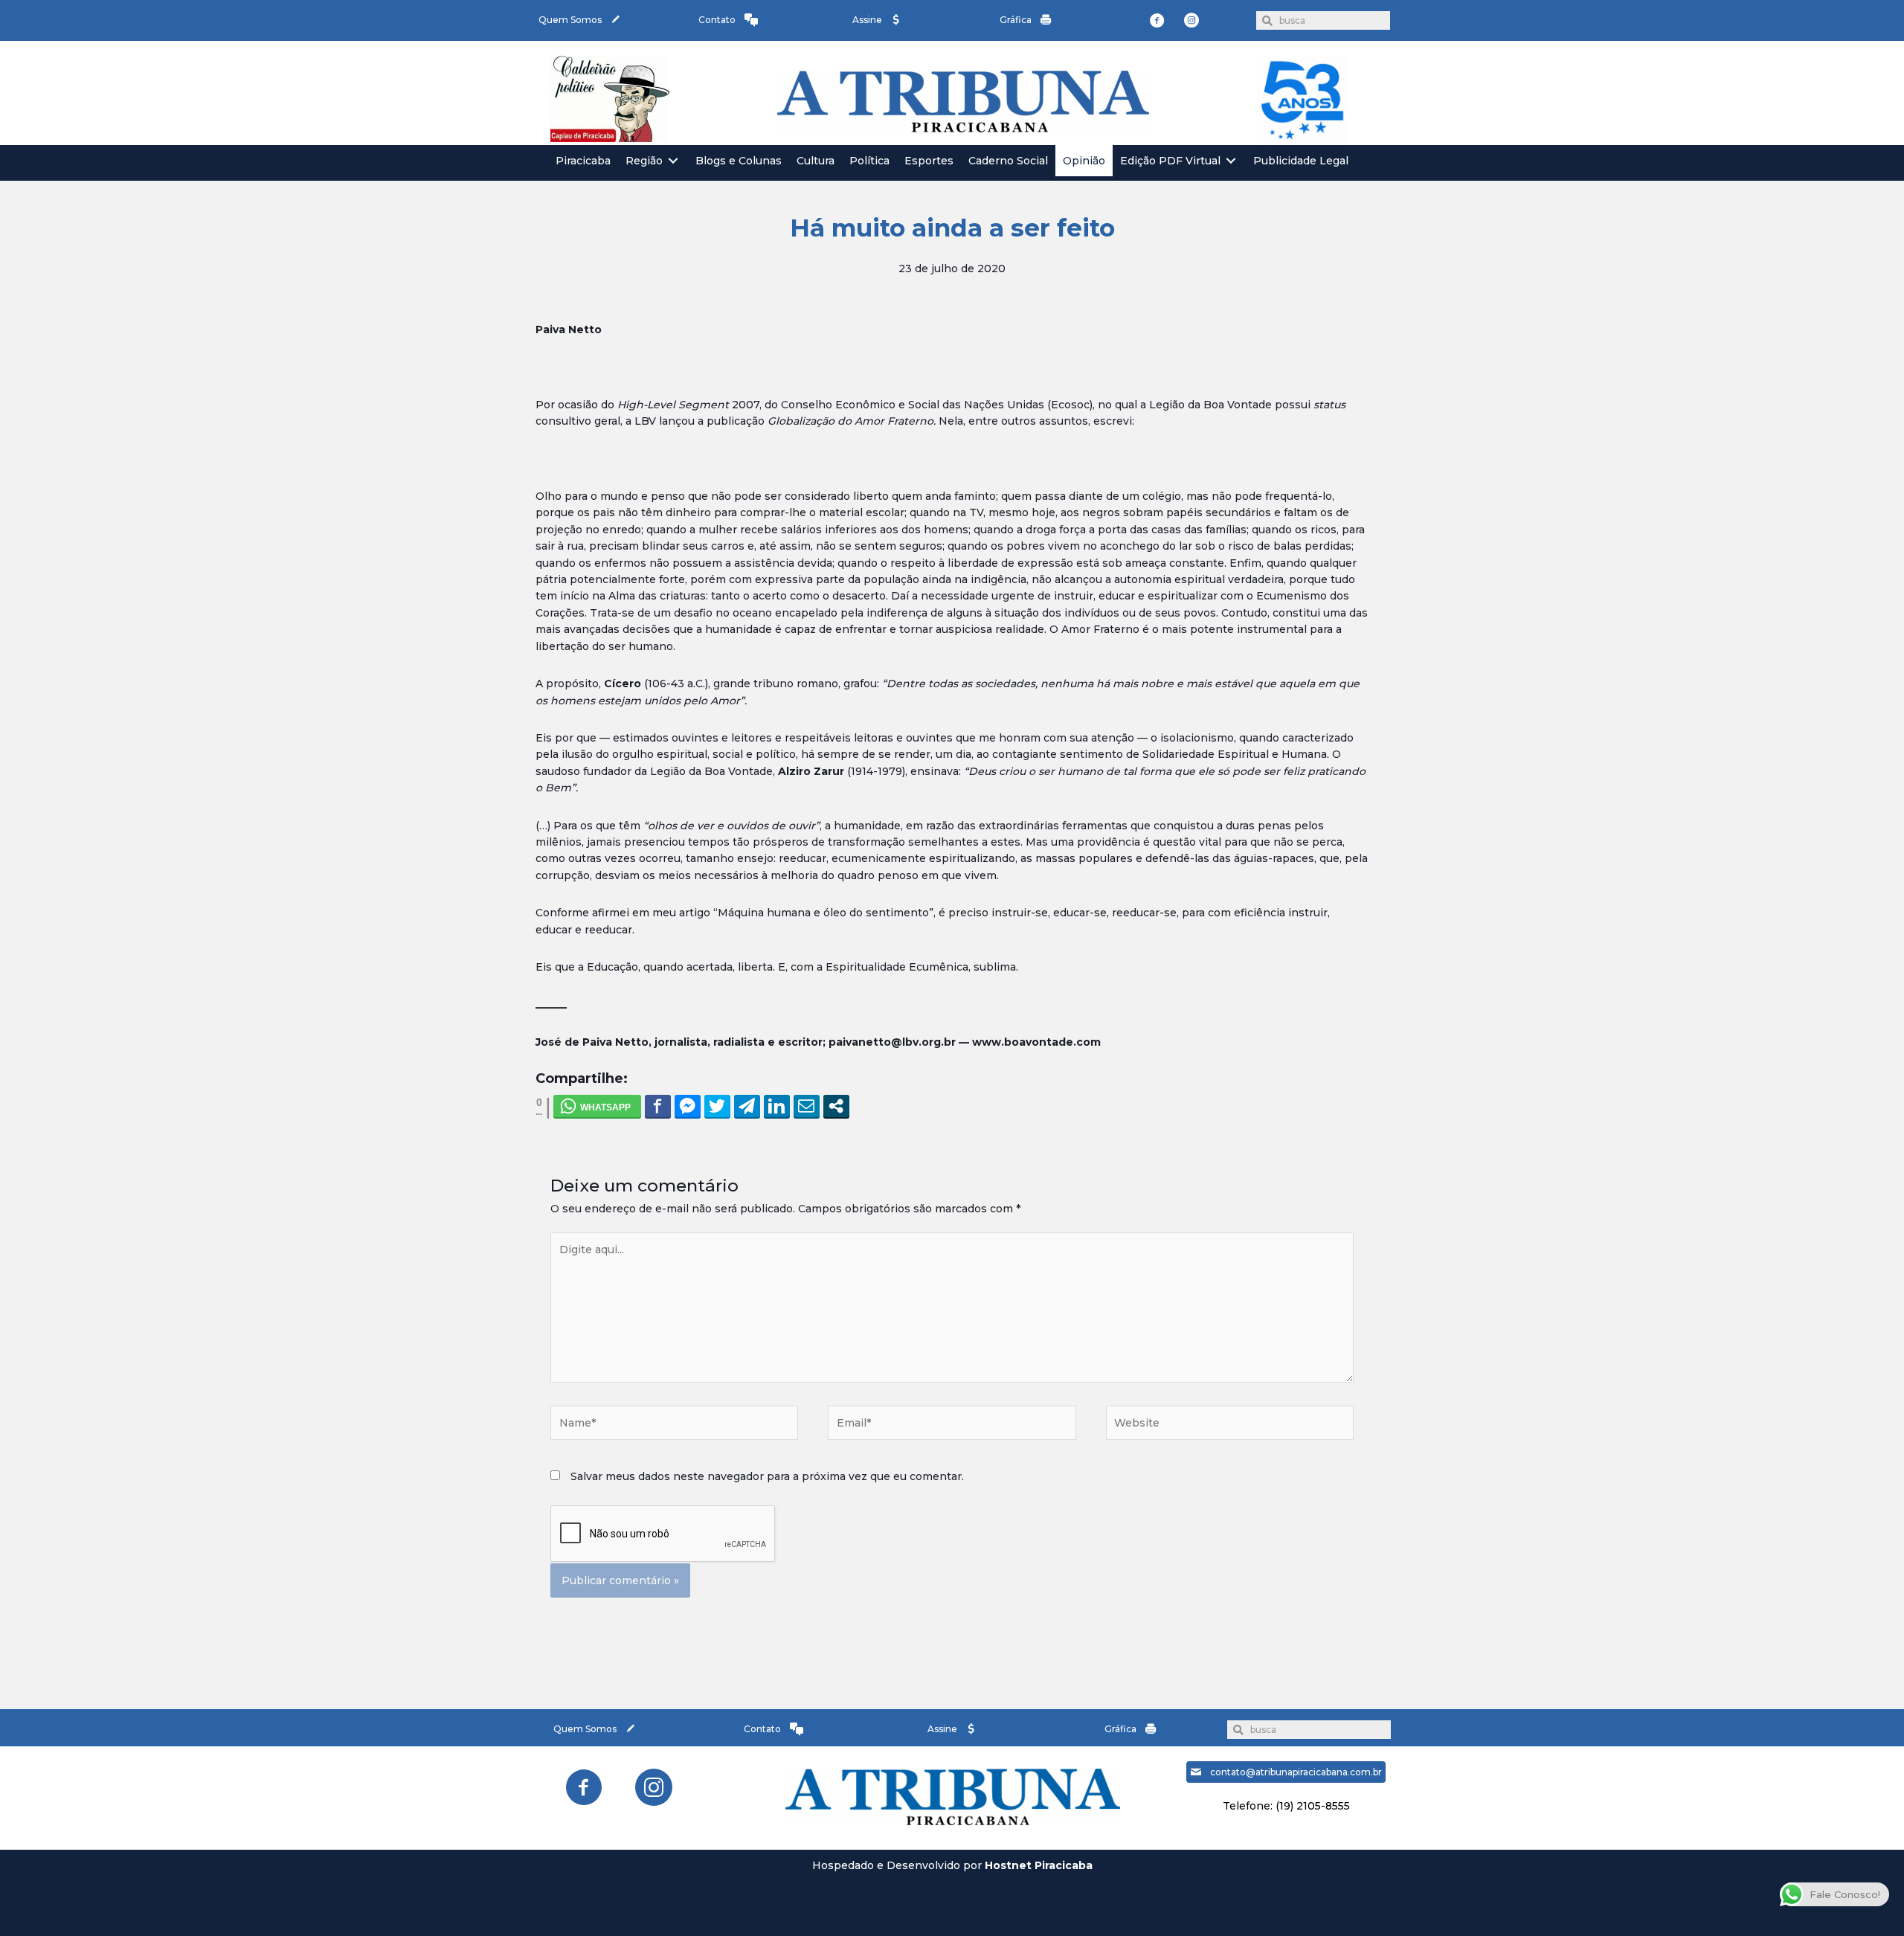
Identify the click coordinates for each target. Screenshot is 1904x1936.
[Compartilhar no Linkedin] (777, 1106)
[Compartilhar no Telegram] (747, 1106)
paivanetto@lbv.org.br (892, 1042)
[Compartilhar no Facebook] (658, 1106)
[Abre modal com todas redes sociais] (836, 1106)
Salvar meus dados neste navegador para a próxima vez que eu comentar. (767, 1476)
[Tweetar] (717, 1106)
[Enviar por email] (807, 1106)
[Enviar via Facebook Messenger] (688, 1106)
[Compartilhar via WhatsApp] (597, 1106)
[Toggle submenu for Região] (673, 161)
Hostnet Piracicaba (1039, 1865)
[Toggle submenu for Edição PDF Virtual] (1231, 161)
